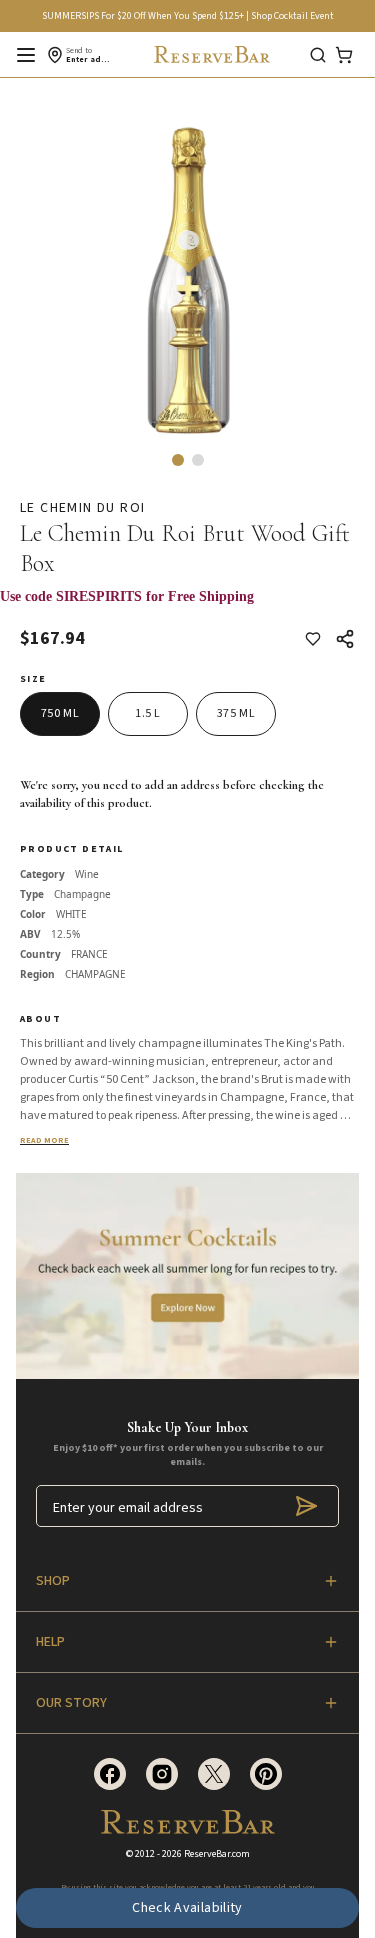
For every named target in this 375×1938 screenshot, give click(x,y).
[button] (178, 460)
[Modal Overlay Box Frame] (187, 607)
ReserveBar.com (217, 1854)
